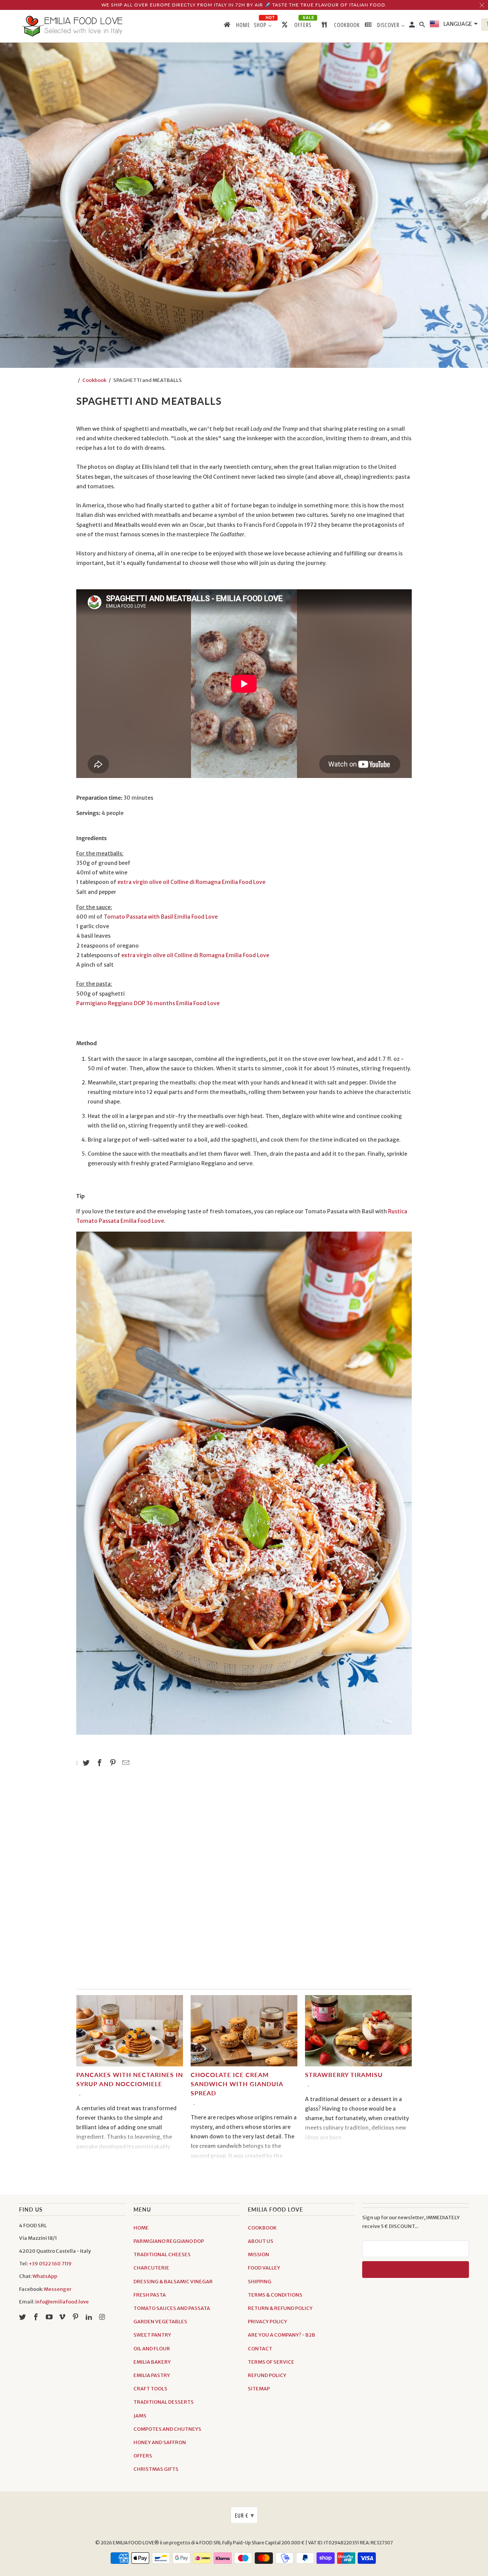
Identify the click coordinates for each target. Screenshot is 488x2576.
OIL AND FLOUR (152, 2349)
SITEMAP (259, 2389)
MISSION (258, 2254)
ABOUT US (261, 2241)
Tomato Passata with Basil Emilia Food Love (161, 917)
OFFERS (143, 2456)
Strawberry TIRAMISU (344, 2075)
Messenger (58, 2289)
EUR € (245, 2515)
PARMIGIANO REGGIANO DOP (169, 2241)
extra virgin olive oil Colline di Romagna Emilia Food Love (191, 882)
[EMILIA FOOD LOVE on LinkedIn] (90, 2317)
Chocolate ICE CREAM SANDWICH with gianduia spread (237, 2084)
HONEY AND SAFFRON (160, 2442)
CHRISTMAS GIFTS (156, 2469)
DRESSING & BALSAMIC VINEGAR (173, 2282)
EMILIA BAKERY (152, 2362)
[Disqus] (244, 1882)
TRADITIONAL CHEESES (162, 2254)
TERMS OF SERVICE (271, 2362)
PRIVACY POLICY (267, 2322)
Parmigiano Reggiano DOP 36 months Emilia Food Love (148, 1003)
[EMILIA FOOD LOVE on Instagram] (103, 2317)
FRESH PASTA (150, 2295)
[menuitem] (236, 26)
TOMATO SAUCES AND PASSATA (172, 2308)
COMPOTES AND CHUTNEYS (167, 2429)
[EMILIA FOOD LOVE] (72, 26)
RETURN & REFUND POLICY (280, 2308)
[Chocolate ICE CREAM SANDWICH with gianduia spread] (244, 2033)
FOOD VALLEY (264, 2268)
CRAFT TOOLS (150, 2389)
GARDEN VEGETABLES (160, 2322)
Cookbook (94, 380)
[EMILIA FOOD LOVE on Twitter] (23, 2317)
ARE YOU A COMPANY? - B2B (282, 2335)
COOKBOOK (262, 2228)
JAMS (140, 2416)
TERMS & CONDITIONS (275, 2295)
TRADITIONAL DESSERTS (164, 2402)
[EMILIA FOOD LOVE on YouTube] (50, 2317)
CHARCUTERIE (151, 2268)
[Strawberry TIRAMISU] (358, 2033)
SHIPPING (260, 2282)
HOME (141, 2228)
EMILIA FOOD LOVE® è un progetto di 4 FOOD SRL (168, 2543)
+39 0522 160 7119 (50, 2264)
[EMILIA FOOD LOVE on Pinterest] (76, 2317)
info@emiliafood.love (62, 2302)
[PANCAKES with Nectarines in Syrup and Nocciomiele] (130, 2033)
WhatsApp (45, 2276)
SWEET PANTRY (152, 2335)
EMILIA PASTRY (152, 2375)
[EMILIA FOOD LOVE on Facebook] (37, 2317)
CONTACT (260, 2349)
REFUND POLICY (267, 2375)
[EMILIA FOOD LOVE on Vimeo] (63, 2317)
